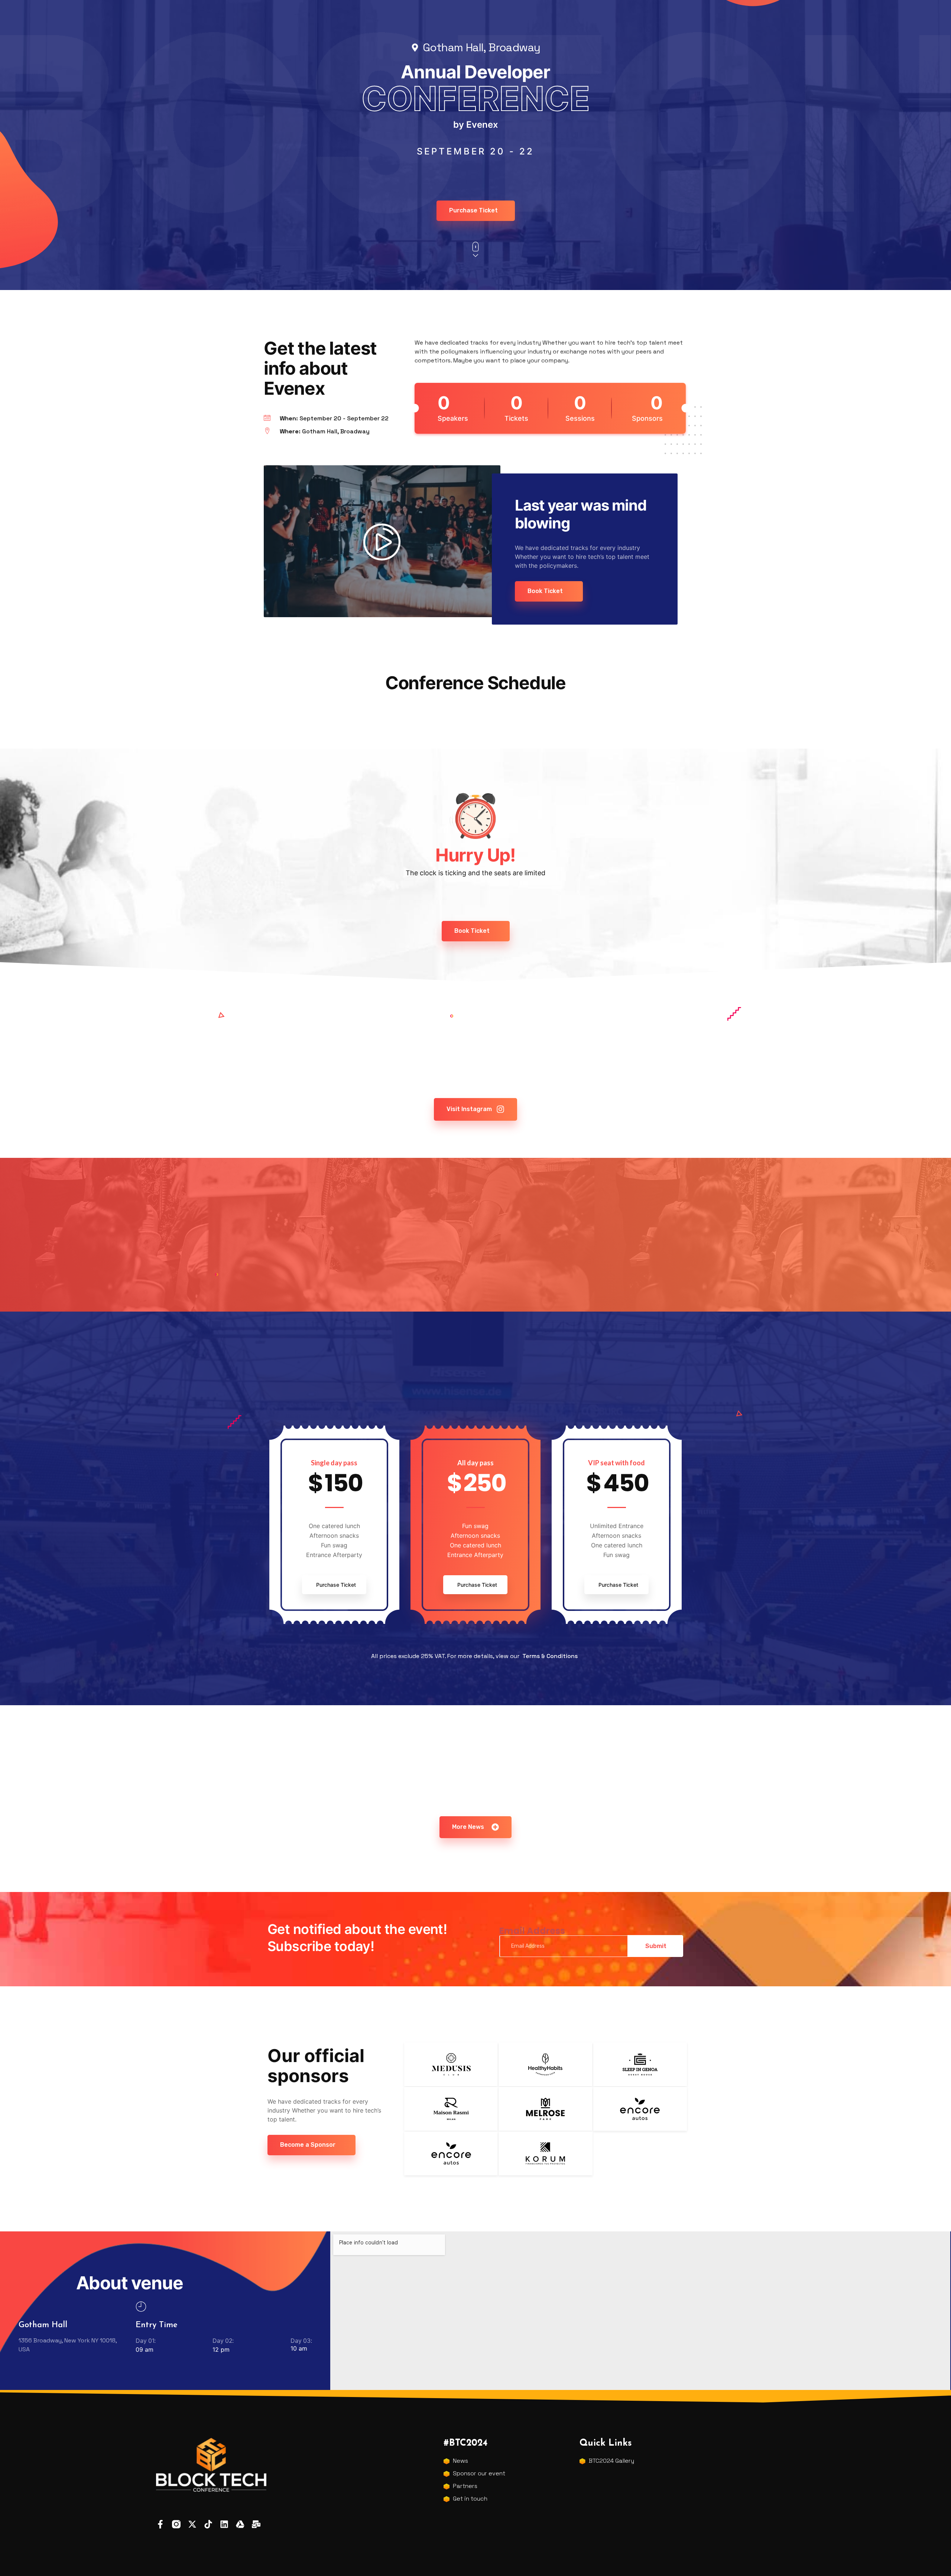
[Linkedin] (224, 2524)
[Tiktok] (208, 2524)
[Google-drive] (240, 2524)
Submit (656, 1946)
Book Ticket (545, 591)
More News (468, 1827)
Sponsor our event (479, 2473)
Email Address (532, 1931)
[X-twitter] (192, 2524)
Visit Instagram (469, 1109)
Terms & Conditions (550, 1656)
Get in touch (470, 2499)
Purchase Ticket (473, 210)
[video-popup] (382, 541)
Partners (465, 2486)
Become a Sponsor (308, 2145)
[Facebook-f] (160, 2524)
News (460, 2461)
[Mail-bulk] (256, 2524)
